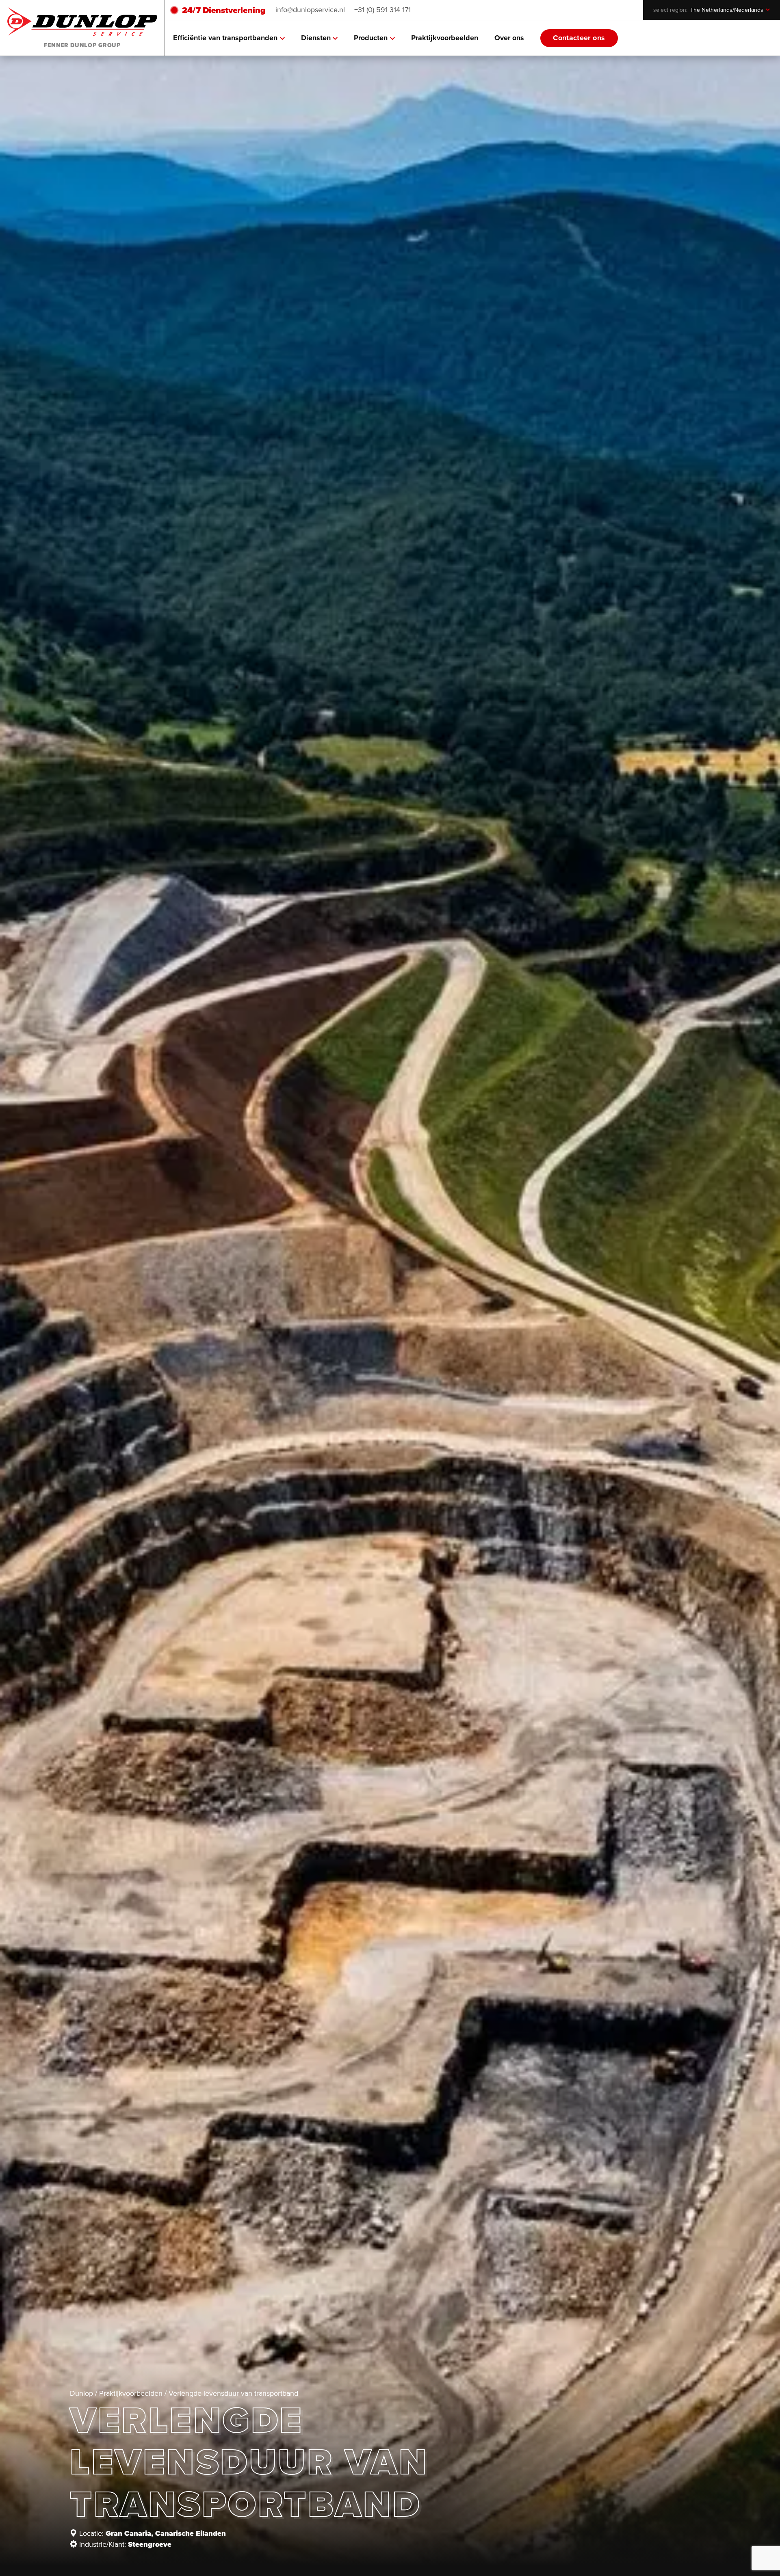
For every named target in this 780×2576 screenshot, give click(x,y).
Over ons (509, 38)
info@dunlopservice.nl (310, 10)
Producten (371, 38)
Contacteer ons (579, 38)
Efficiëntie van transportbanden (225, 38)
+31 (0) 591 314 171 (382, 10)
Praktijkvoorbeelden (445, 38)
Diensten (316, 38)
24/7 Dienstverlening (224, 10)
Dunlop (81, 2393)
